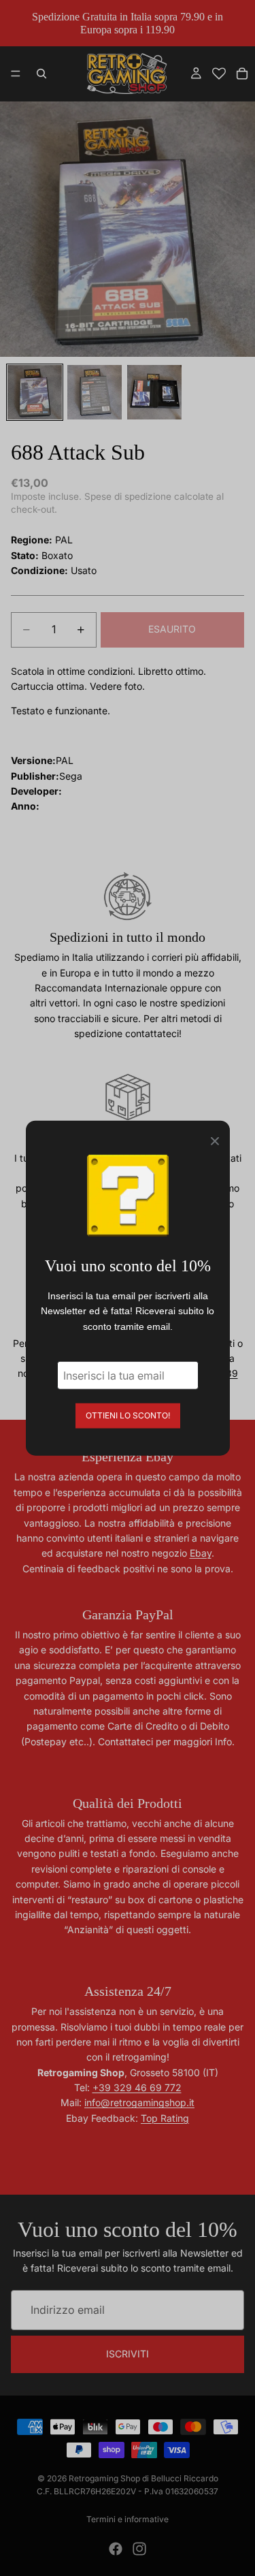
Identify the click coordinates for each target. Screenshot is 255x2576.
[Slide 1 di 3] (35, 392)
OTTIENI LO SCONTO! (128, 1415)
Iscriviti (128, 2354)
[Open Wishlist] (219, 74)
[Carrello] (242, 74)
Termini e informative (128, 2519)
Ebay (201, 1553)
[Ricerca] (41, 74)
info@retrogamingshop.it (139, 2102)
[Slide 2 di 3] (95, 392)
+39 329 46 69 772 (137, 2087)
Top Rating (165, 2118)
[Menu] (16, 74)
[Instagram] (139, 2549)
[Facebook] (116, 2549)
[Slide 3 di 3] (154, 392)
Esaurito (172, 629)
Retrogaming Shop (104, 2478)
